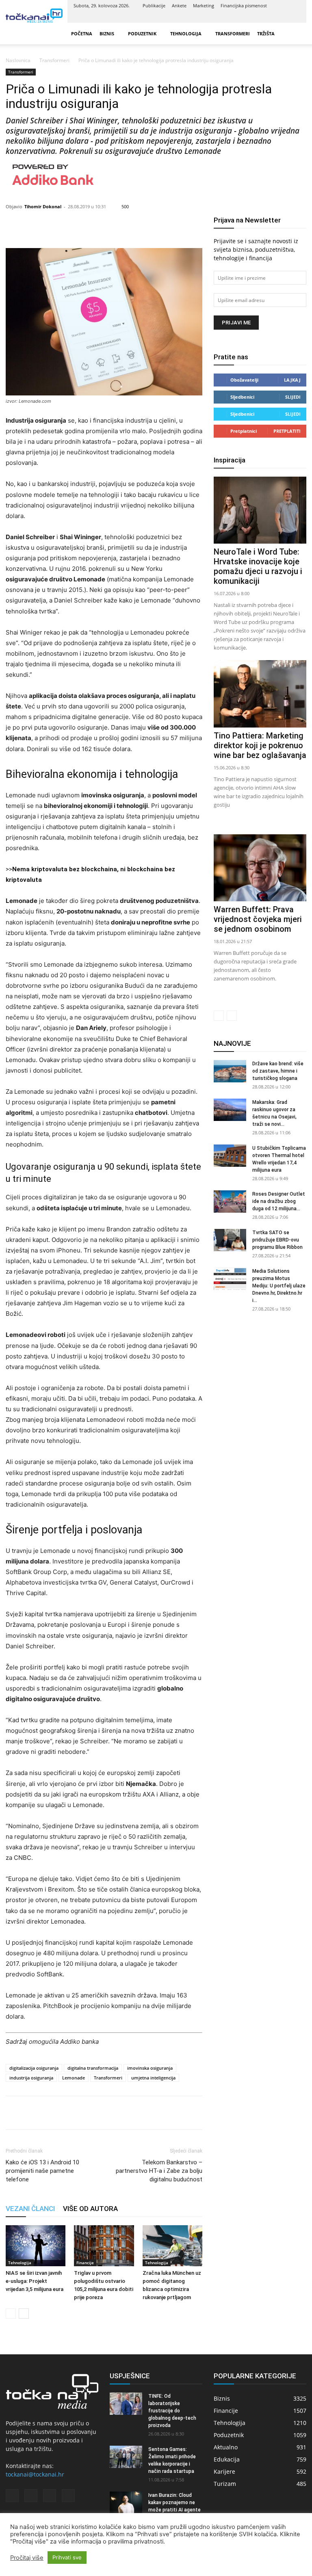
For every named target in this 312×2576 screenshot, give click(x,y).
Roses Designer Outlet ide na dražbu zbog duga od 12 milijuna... (279, 1201)
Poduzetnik (142, 33)
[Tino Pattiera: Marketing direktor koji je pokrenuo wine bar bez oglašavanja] (260, 694)
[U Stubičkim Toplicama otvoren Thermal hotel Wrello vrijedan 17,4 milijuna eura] (230, 1156)
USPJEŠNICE (130, 2376)
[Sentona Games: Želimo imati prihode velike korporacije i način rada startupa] (126, 2457)
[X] (281, 17)
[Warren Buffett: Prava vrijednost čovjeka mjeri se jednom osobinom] (260, 868)
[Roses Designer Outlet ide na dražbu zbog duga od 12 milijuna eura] (230, 1202)
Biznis (107, 33)
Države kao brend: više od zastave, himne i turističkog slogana (278, 1071)
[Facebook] (254, 17)
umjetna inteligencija (153, 2078)
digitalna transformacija (93, 2068)
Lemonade (74, 2078)
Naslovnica (18, 60)
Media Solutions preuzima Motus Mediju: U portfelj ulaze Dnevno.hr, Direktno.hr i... (279, 1286)
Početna (82, 33)
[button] (297, 33)
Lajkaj (292, 380)
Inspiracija (230, 460)
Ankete (179, 5)
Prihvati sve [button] (67, 2557)
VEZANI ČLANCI (30, 2209)
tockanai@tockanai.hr (35, 2474)
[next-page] (24, 2314)
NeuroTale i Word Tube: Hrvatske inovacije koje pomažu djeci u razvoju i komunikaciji (258, 566)
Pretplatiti (287, 431)
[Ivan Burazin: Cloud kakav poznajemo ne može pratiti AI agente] (126, 2503)
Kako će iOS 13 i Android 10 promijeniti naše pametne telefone (42, 2171)
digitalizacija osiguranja (34, 2068)
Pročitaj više (27, 2558)
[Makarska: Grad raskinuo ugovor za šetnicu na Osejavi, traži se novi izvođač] (230, 1110)
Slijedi (293, 397)
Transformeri (233, 33)
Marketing (204, 5)
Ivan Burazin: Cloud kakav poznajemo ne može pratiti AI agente (174, 2503)
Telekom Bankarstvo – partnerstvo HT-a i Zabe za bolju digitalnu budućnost (159, 2171)
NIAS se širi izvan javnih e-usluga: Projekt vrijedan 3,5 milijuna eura (35, 2281)
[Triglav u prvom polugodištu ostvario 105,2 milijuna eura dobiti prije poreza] (104, 2246)
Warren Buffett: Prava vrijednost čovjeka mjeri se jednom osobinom (258, 919)
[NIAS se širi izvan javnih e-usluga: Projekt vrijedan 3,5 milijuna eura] (36, 2246)
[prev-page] (11, 2314)
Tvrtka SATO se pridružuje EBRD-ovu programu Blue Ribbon (277, 1240)
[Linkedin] (267, 17)
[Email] (70, 2113)
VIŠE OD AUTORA (90, 2209)
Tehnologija (186, 33)
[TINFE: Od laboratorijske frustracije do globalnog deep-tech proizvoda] (126, 2404)
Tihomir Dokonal (43, 206)
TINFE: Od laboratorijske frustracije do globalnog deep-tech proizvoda (172, 2411)
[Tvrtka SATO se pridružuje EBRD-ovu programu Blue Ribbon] (230, 1240)
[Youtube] (294, 17)
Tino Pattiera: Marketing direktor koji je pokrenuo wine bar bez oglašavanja (260, 745)
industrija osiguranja (31, 2078)
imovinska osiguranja (150, 2068)
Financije (85, 2263)
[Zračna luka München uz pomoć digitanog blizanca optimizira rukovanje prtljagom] (172, 2246)
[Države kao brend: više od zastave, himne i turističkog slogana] (230, 1071)
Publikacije (154, 5)
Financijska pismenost (244, 5)
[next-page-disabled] (232, 1016)
